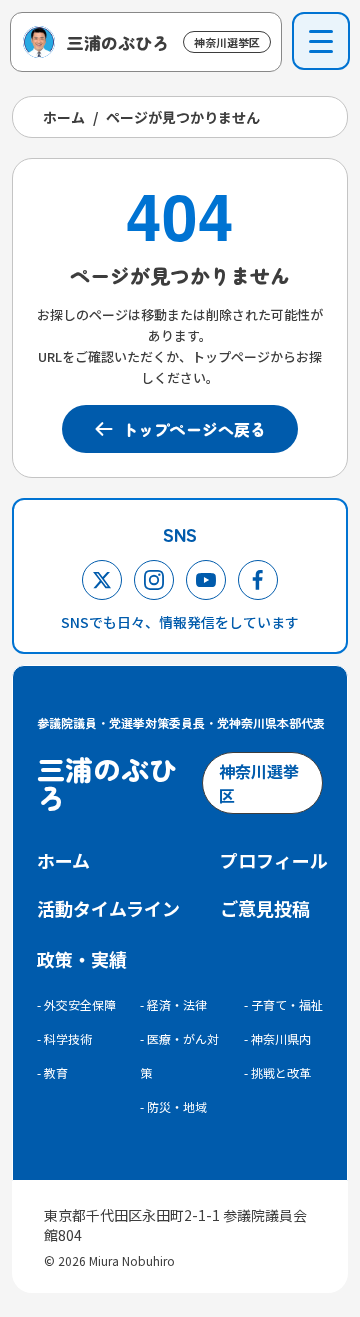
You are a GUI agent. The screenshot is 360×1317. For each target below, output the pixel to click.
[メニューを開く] (321, 41)
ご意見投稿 (265, 908)
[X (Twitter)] (102, 580)
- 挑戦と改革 (277, 1072)
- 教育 (52, 1072)
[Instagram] (154, 580)
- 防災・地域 (173, 1106)
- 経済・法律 (173, 1004)
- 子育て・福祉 (283, 1004)
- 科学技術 (64, 1038)
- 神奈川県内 (277, 1038)
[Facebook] (258, 580)
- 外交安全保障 (76, 1004)
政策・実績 (82, 959)
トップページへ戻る (194, 429)
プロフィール (274, 860)
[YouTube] (206, 580)
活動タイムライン (108, 908)
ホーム (64, 117)
